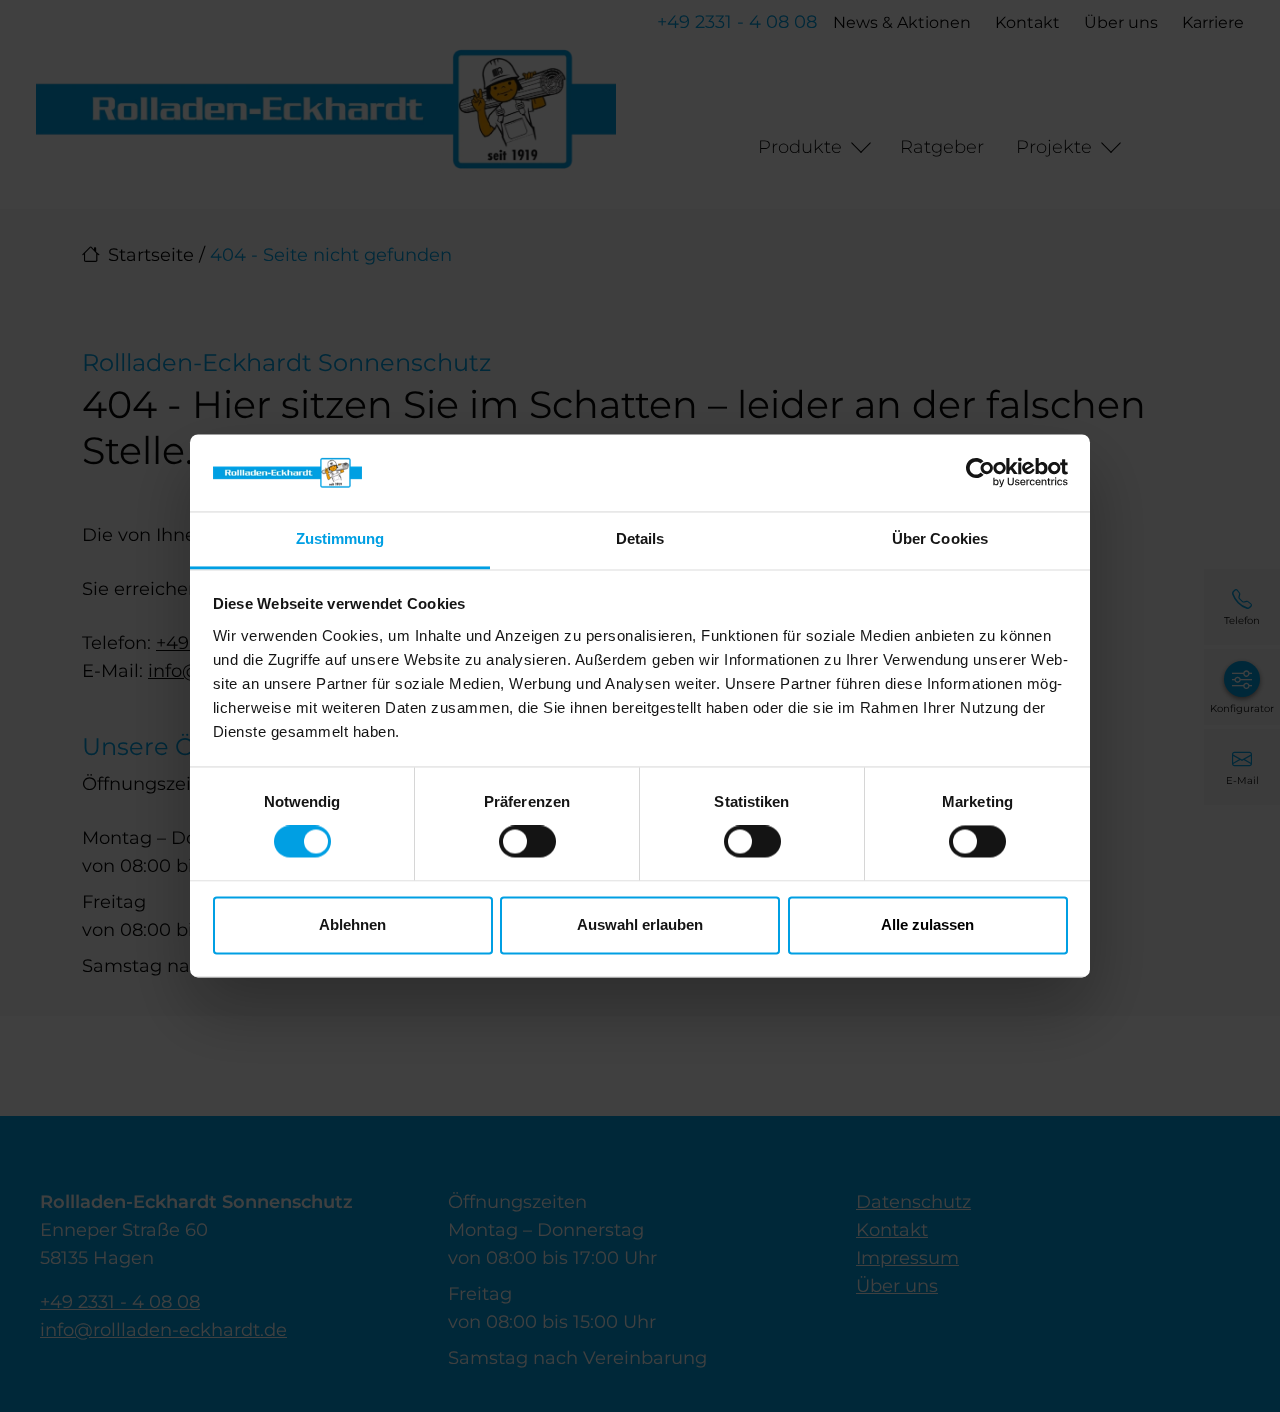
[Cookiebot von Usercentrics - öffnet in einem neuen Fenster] (980, 473)
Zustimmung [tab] (340, 538)
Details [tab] (640, 538)
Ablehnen (352, 924)
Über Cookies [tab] (940, 538)
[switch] (527, 842)
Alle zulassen (927, 924)
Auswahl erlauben (640, 924)
